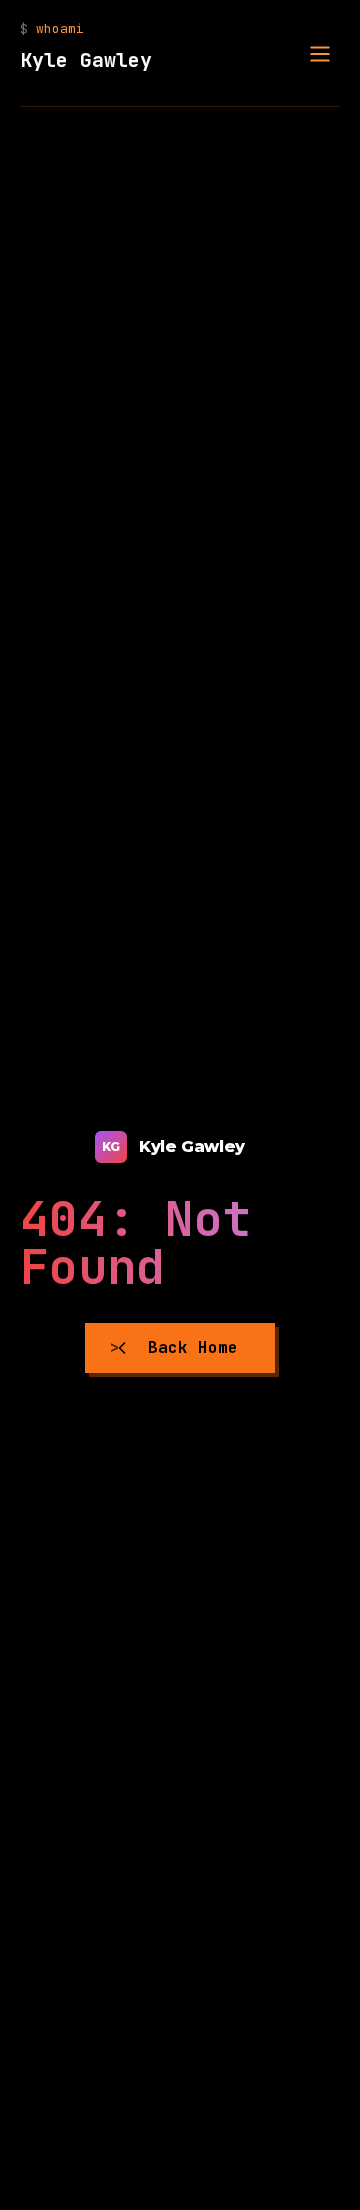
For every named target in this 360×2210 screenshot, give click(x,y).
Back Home (193, 1347)
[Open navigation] (320, 54)
